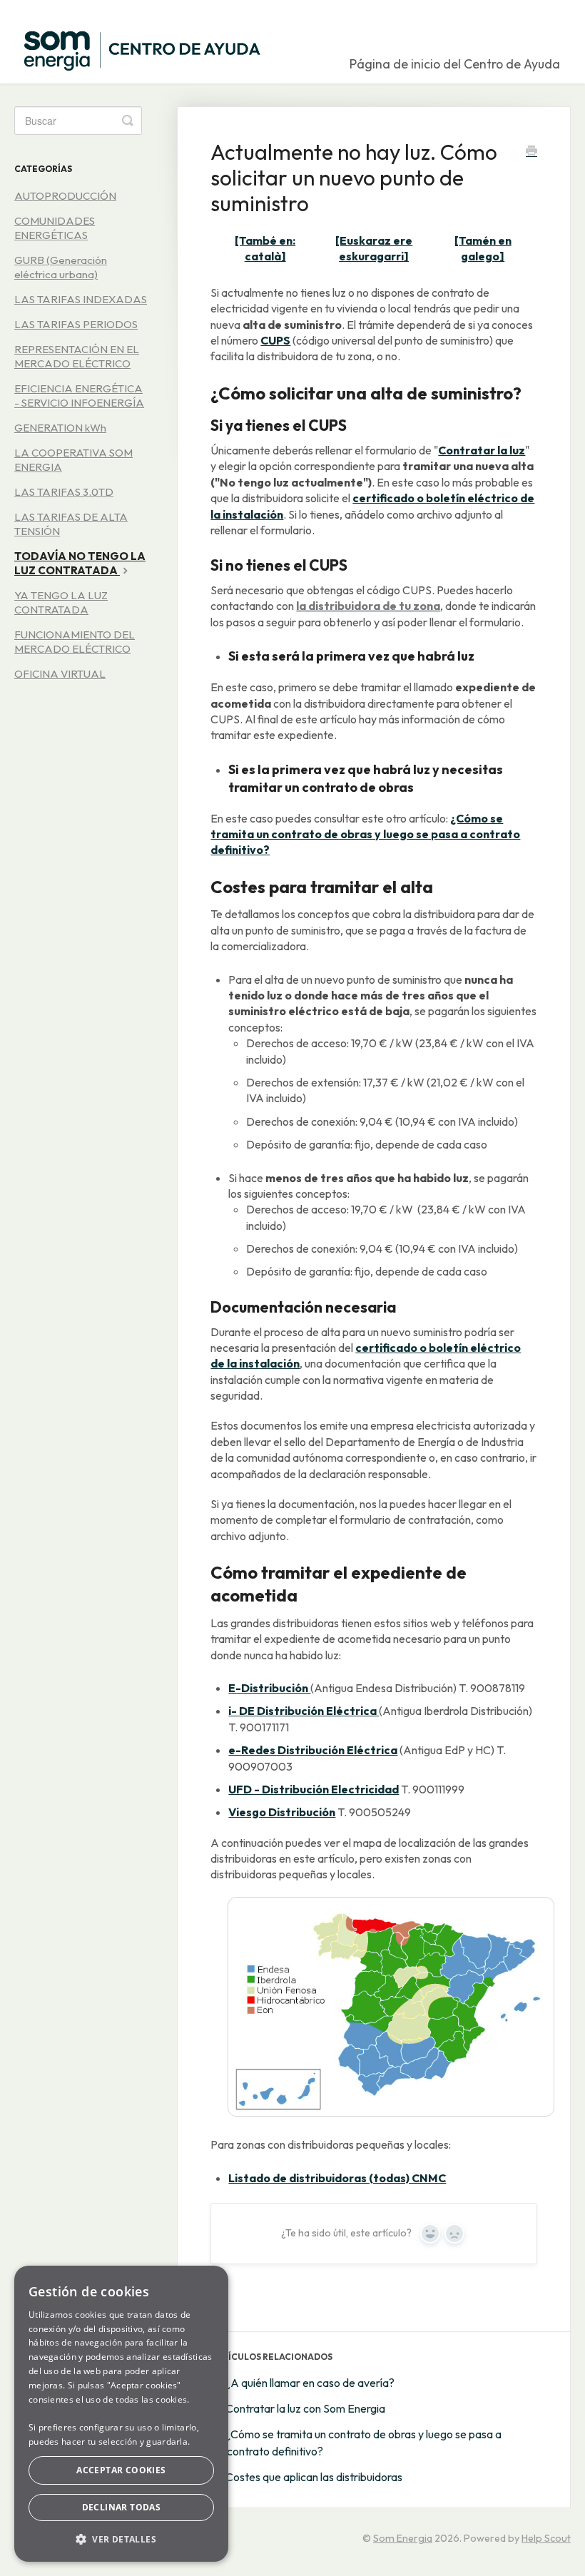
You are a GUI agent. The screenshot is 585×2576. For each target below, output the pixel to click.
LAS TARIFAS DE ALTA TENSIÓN (71, 524)
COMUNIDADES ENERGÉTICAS (55, 228)
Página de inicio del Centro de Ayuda (455, 64)
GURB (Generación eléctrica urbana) (61, 267)
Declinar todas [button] (122, 2507)
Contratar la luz (482, 450)
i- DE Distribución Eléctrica (304, 1711)
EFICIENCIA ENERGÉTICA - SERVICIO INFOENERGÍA (79, 396)
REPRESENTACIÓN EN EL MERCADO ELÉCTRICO (77, 356)
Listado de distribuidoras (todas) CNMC (337, 2178)
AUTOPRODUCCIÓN (65, 196)
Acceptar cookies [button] (121, 2470)
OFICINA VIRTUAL (60, 674)
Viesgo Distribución (282, 1812)
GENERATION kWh (60, 428)
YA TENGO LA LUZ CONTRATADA (61, 602)
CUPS (275, 340)
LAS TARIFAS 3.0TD (64, 492)
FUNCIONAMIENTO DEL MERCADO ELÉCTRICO (75, 642)
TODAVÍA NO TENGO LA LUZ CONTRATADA (80, 563)
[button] (121, 2539)
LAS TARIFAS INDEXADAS (81, 299)
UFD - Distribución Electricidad (314, 1789)
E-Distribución (269, 1688)
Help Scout (546, 2538)
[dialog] (121, 2414)
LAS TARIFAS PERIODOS (76, 324)
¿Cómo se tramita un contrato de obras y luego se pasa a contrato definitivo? (365, 834)
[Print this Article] (531, 153)
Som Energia (403, 2538)
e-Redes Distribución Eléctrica (313, 1750)
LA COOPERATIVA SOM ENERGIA (73, 460)
